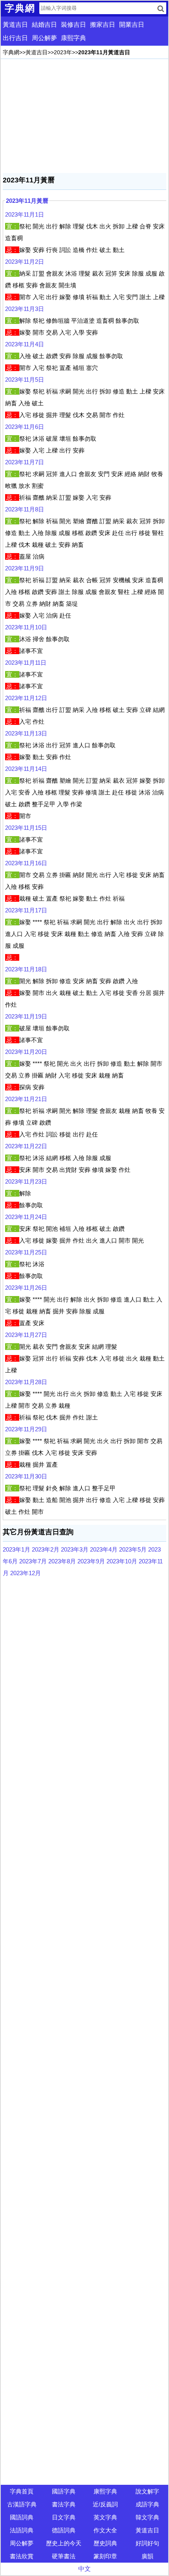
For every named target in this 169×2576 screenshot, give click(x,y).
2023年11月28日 (26, 1382)
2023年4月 (104, 1549)
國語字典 (64, 2491)
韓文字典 (147, 2517)
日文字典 (64, 2517)
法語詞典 (22, 2530)
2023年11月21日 (26, 1099)
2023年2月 (46, 1549)
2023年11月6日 (25, 427)
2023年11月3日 (25, 309)
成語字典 (147, 2504)
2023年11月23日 (26, 1181)
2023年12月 (26, 1573)
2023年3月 (75, 1549)
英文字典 (105, 2517)
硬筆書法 (64, 2556)
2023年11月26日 (26, 1288)
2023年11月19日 (26, 1016)
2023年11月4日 (25, 344)
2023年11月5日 (25, 380)
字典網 (11, 52)
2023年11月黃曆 (27, 201)
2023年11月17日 (26, 910)
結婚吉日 (44, 25)
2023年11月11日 (26, 663)
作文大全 (105, 2530)
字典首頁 (22, 2491)
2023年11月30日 (26, 1476)
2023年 (63, 52)
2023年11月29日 (26, 1429)
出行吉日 (15, 38)
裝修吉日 (73, 25)
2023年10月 (122, 1561)
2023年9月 (91, 1561)
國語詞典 (22, 2517)
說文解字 (147, 2491)
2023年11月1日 (25, 214)
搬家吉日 (103, 25)
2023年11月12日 (26, 698)
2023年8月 (62, 1561)
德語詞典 (64, 2530)
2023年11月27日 (26, 1335)
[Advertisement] (84, 116)
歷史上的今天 (64, 2543)
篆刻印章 (105, 2556)
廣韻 (147, 2556)
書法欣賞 (22, 2556)
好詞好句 (147, 2543)
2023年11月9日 (25, 568)
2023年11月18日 (26, 969)
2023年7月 (33, 1561)
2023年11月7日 (25, 462)
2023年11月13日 (26, 733)
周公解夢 (44, 38)
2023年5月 (133, 1549)
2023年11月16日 (26, 863)
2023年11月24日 (26, 1217)
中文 (84, 2569)
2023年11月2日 (25, 262)
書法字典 (64, 2504)
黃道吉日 (15, 25)
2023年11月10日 (26, 627)
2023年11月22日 (26, 1146)
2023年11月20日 (26, 1052)
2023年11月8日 (25, 509)
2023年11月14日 (26, 769)
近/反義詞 (105, 2504)
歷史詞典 (105, 2543)
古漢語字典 (22, 2504)
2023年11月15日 (26, 828)
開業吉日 (132, 25)
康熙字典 (73, 38)
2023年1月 (17, 1549)
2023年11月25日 (26, 1252)
